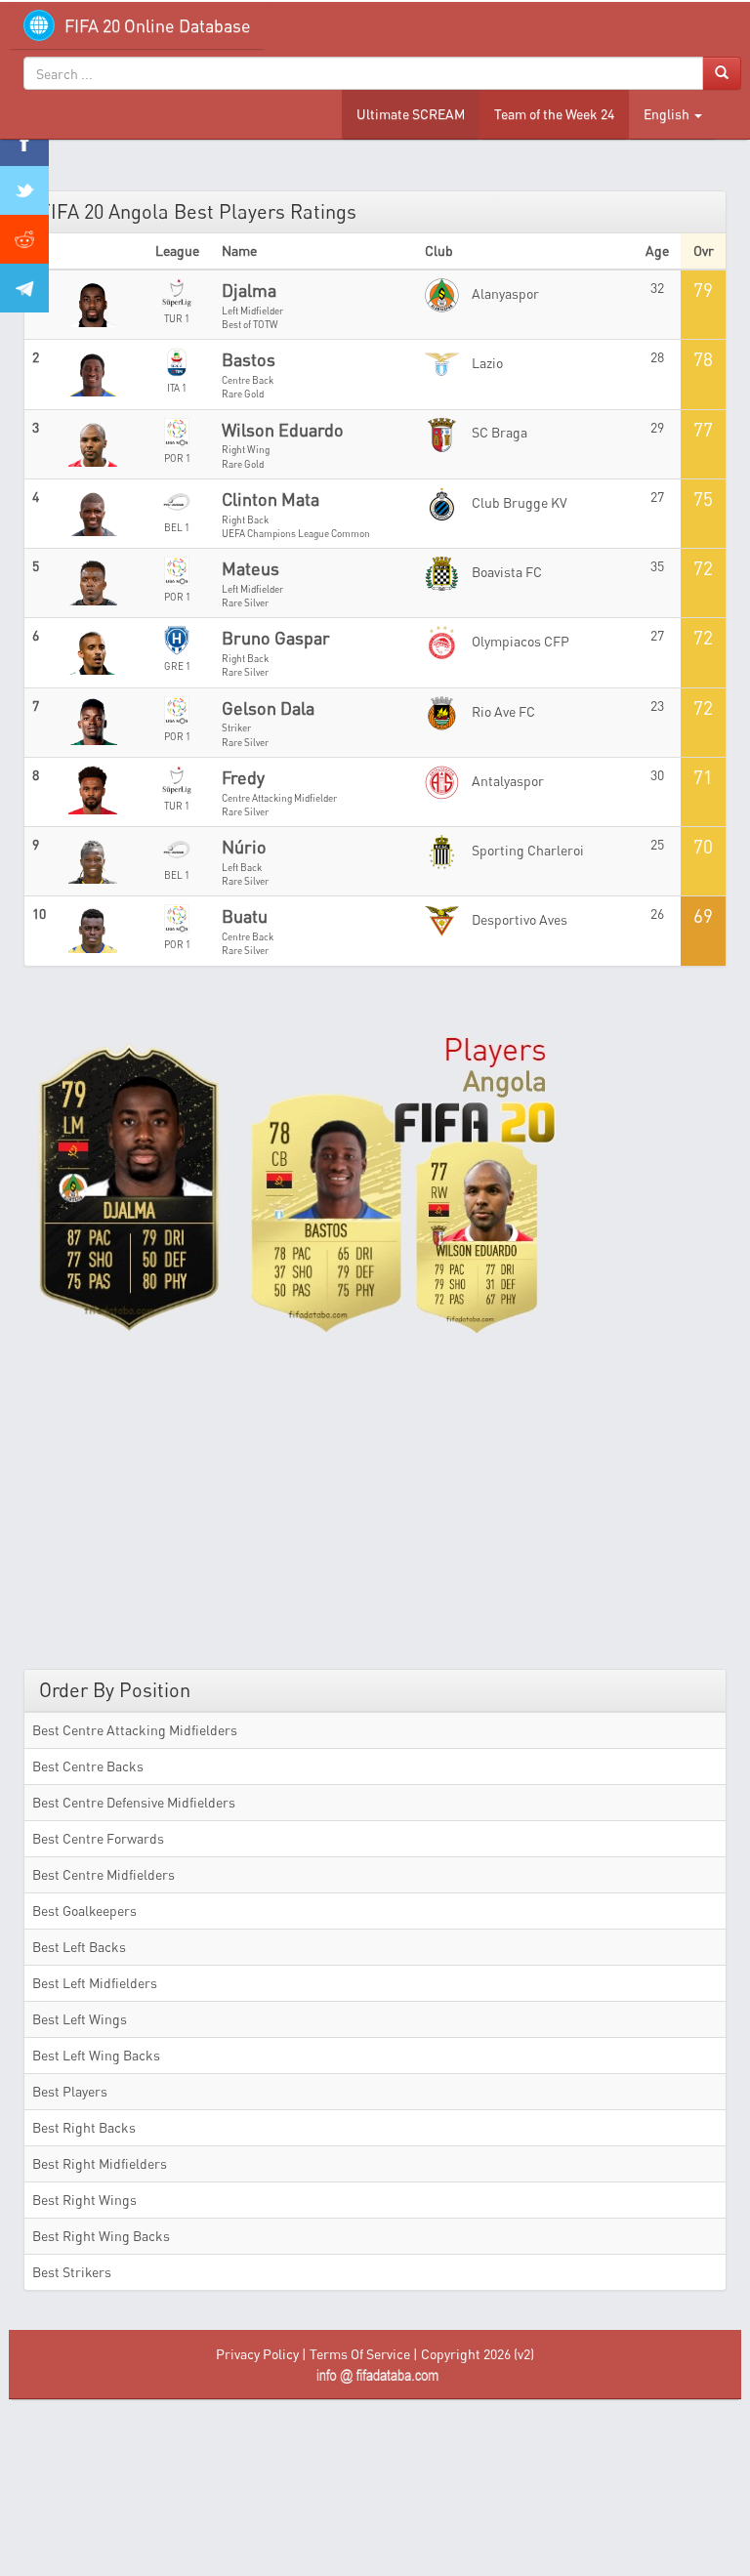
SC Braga (498, 432)
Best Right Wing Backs (101, 2236)
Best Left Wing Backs (96, 2055)
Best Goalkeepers (84, 1911)
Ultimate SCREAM (411, 114)
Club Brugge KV (518, 502)
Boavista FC (505, 572)
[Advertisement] (375, 1503)
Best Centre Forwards (98, 1838)
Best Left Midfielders (95, 1983)
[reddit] (24, 239)
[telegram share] (24, 288)
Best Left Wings (80, 2019)
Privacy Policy (257, 2354)
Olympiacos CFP (519, 641)
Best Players (70, 2091)
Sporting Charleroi (526, 850)
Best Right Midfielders (100, 2163)
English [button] (668, 114)
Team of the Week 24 (554, 114)
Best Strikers (72, 2272)
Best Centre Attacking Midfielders (135, 1730)
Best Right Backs (84, 2127)
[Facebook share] (24, 142)
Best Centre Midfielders (104, 1874)
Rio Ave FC (502, 711)
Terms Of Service (360, 2354)
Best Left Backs (79, 1947)
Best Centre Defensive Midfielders (134, 1802)
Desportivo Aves (518, 919)
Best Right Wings (84, 2200)
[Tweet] (24, 190)
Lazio (486, 363)
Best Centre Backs (88, 1766)
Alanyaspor (504, 293)
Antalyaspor (506, 781)
